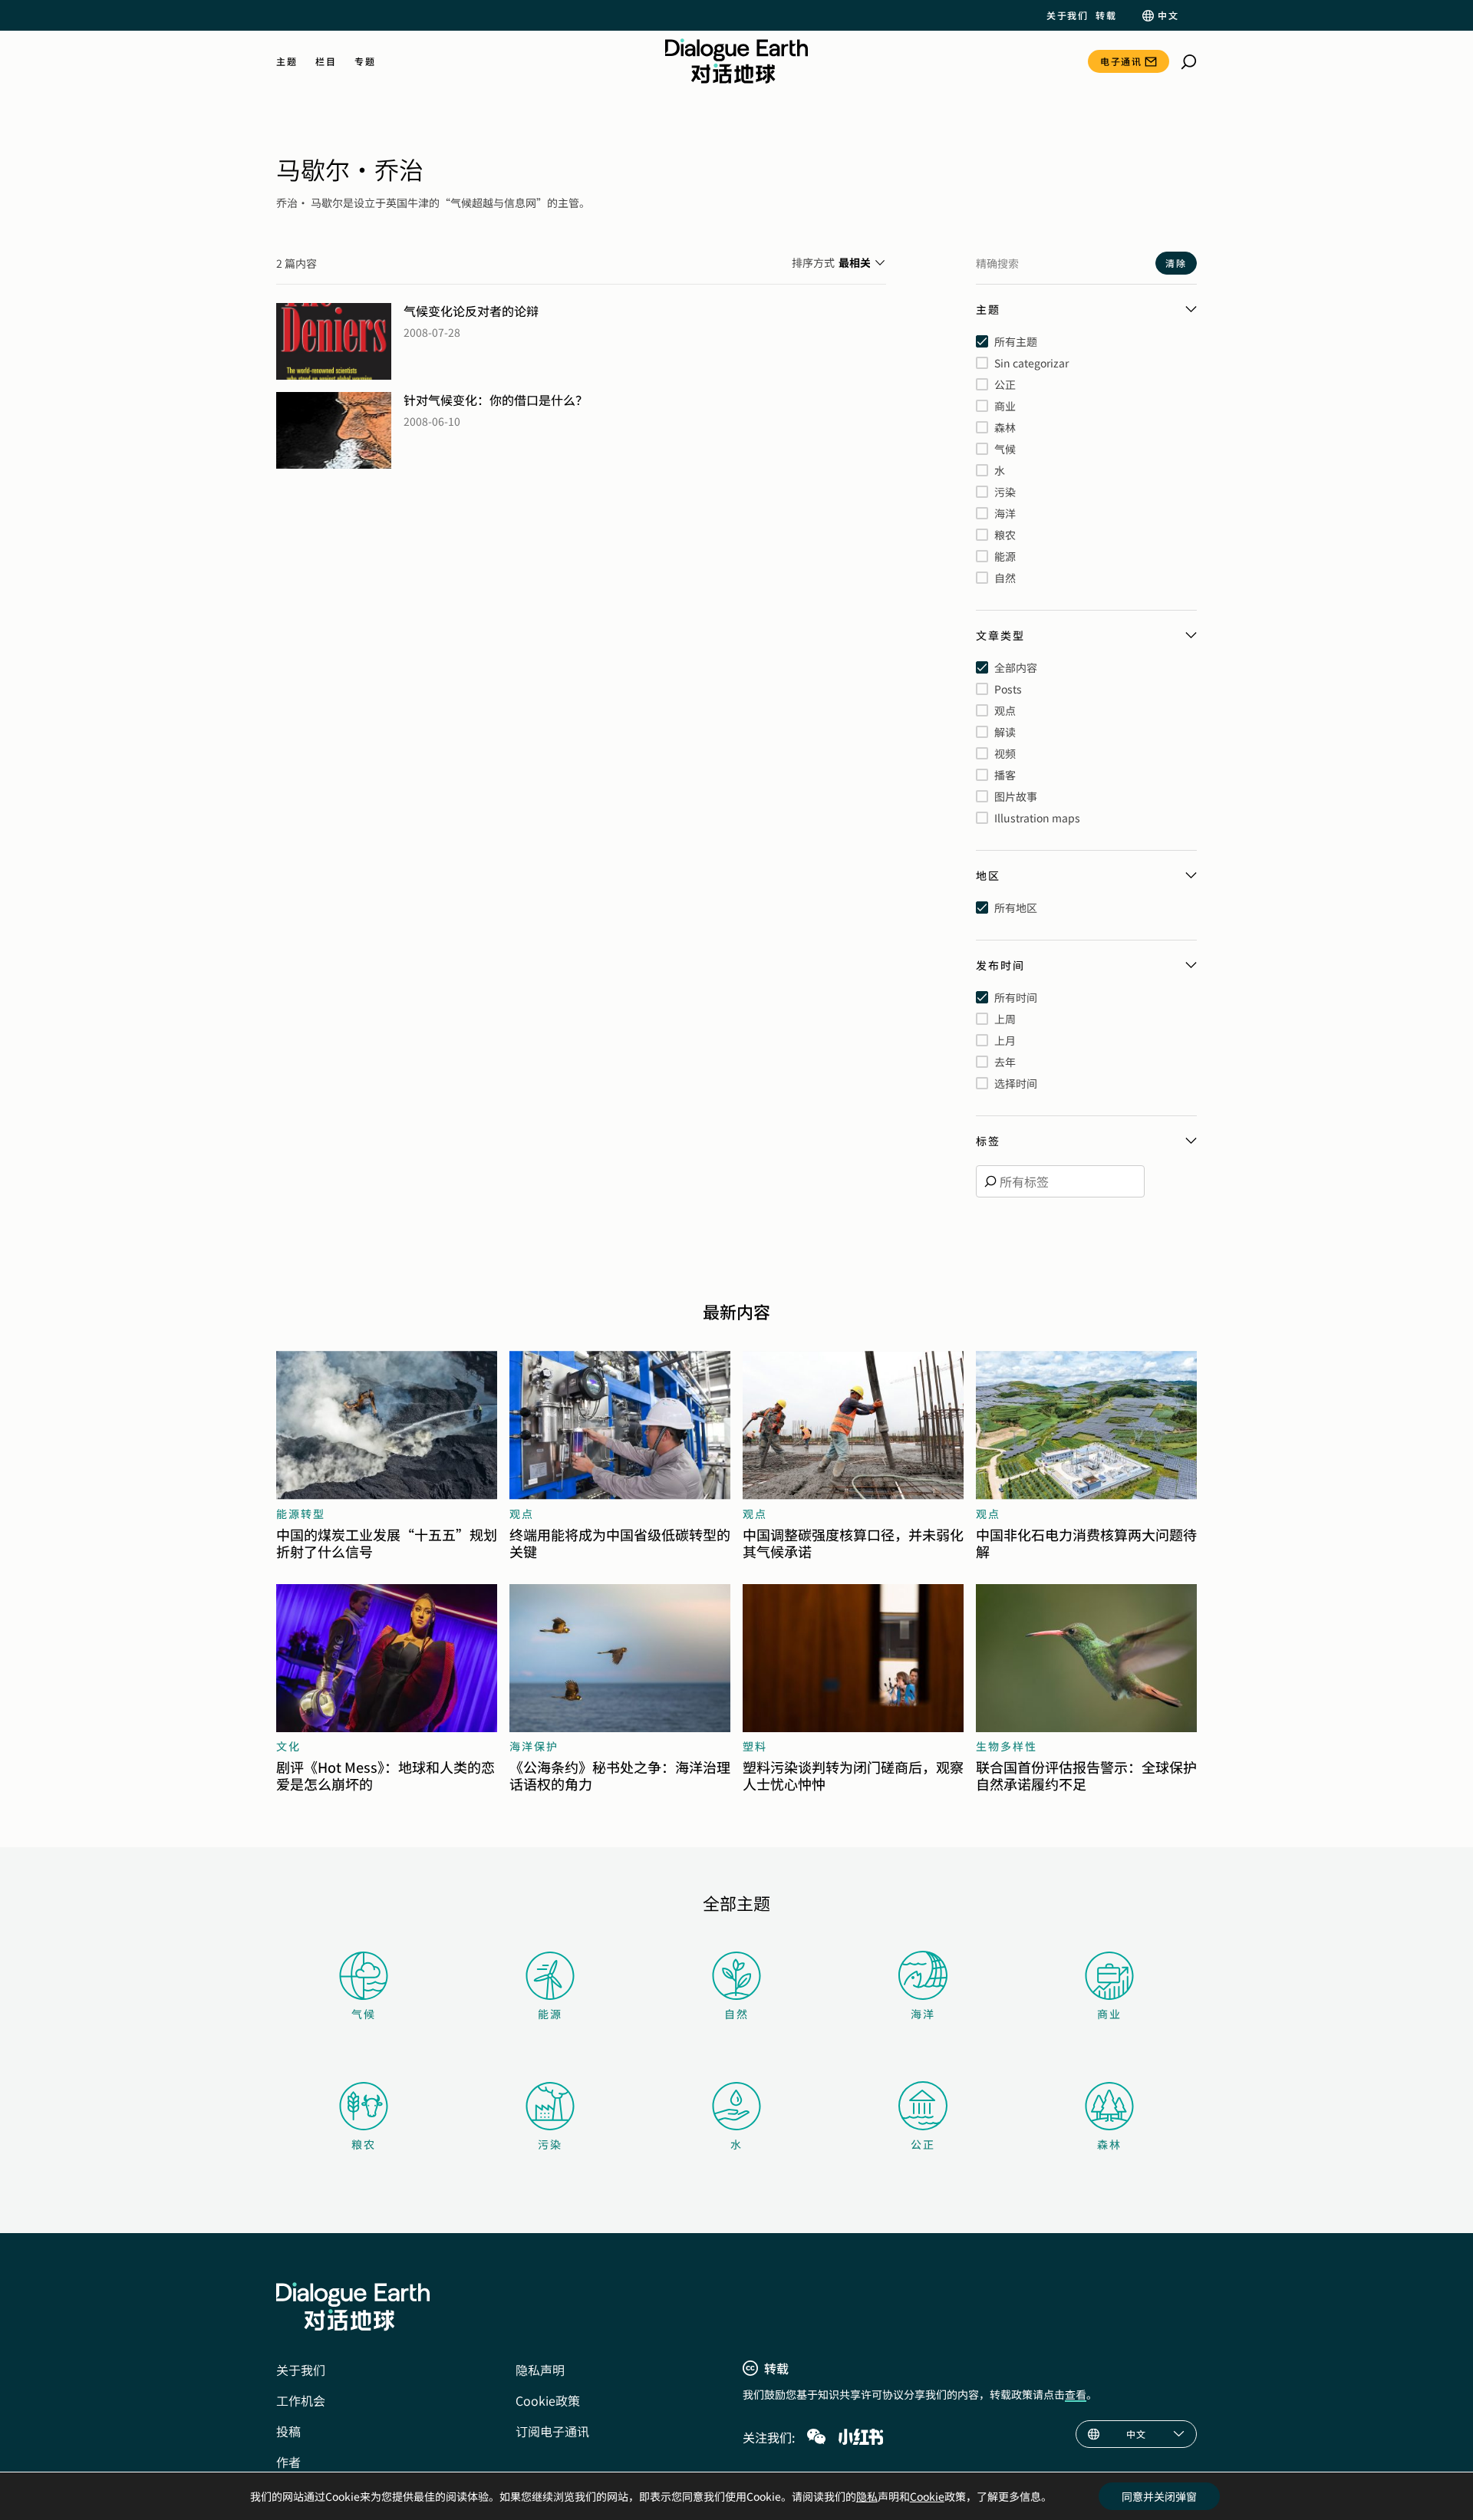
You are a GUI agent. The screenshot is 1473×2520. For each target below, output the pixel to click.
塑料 (755, 1746)
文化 (288, 1746)
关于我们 (1067, 15)
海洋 (923, 2014)
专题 (365, 61)
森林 (1109, 2144)
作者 (288, 2462)
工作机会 (301, 2400)
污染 (550, 2144)
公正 (923, 2144)
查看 (1076, 2394)
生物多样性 (1007, 1746)
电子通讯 (1121, 61)
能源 (550, 2014)
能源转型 (301, 1514)
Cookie (927, 2496)
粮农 (364, 2144)
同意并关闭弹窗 (1159, 2496)
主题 (287, 61)
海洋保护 (534, 1746)
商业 (1109, 2014)
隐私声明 (540, 2370)
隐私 (867, 2496)
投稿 (288, 2431)
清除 (1176, 263)
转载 (1106, 15)
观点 (522, 1514)
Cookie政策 (548, 2400)
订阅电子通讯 (552, 2431)
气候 (364, 2014)
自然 (736, 2014)
